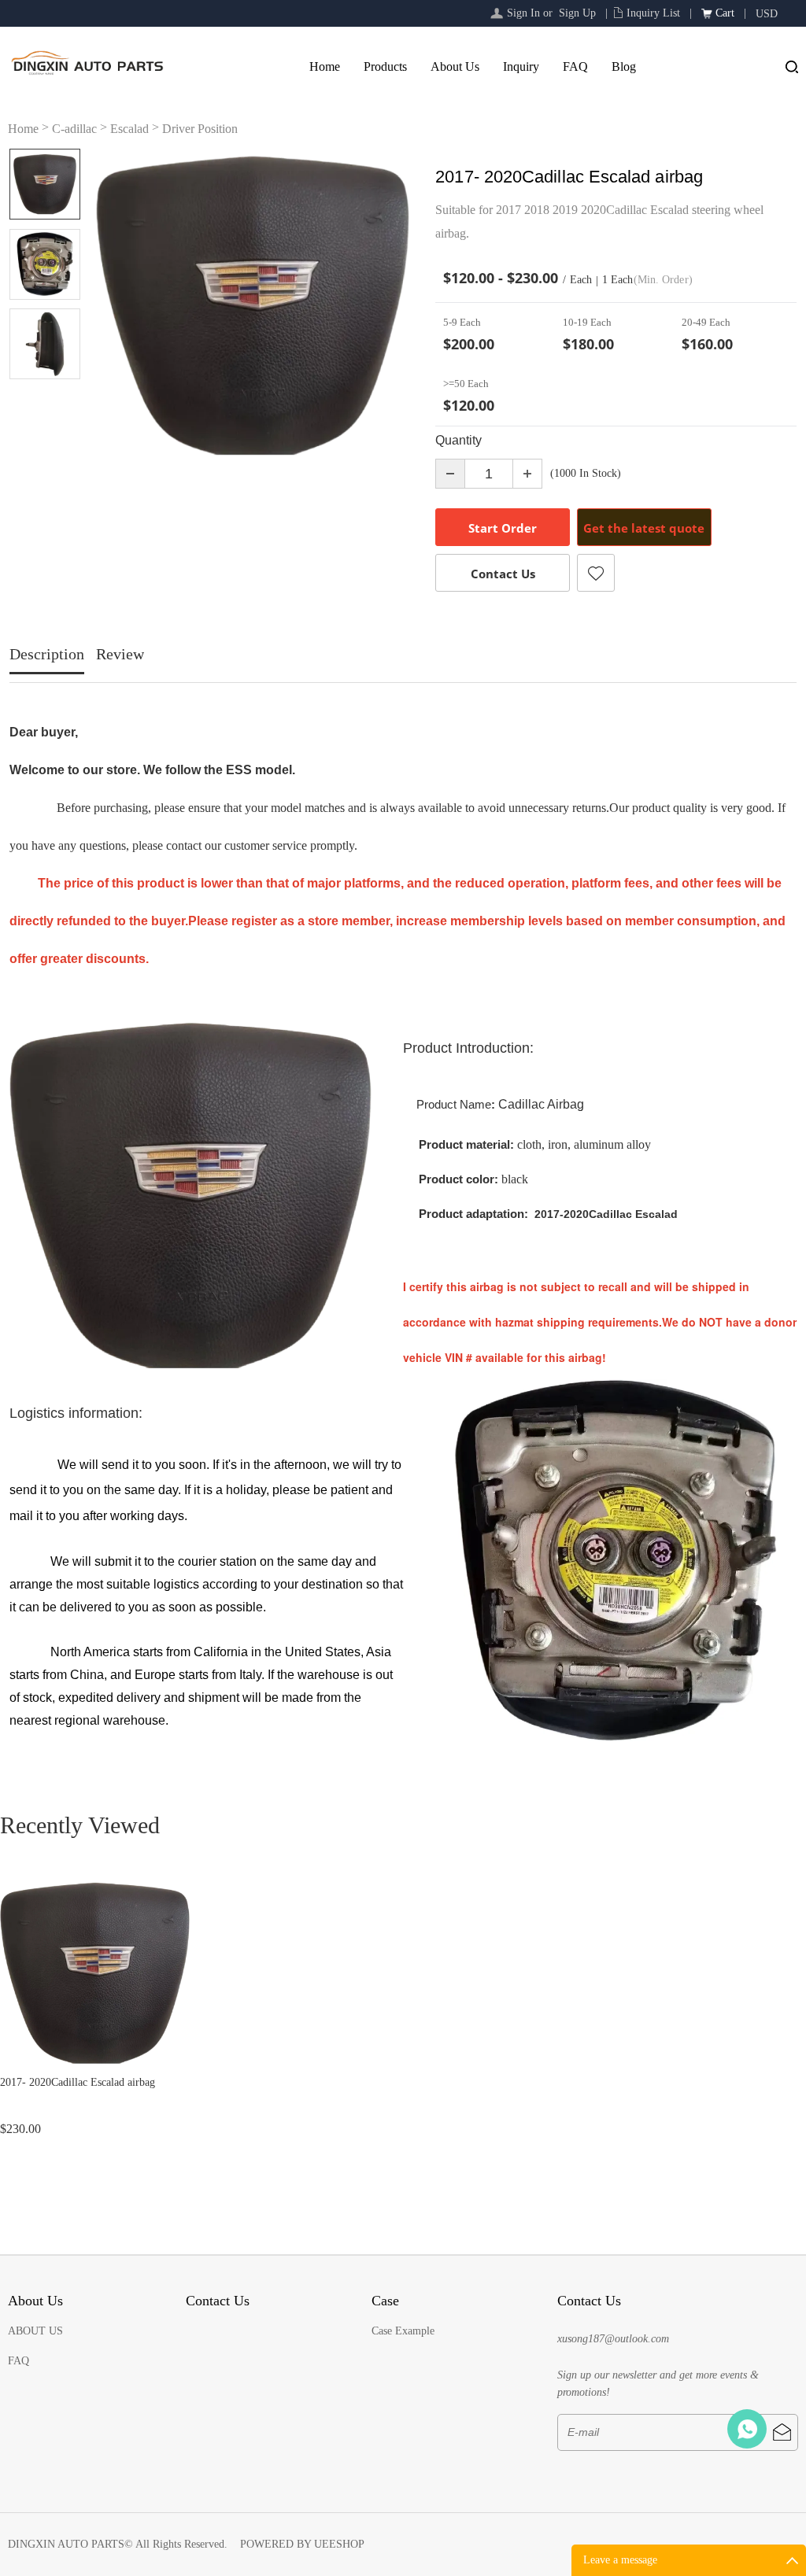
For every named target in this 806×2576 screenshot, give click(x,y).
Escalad (129, 129)
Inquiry (521, 66)
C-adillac (74, 129)
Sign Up (577, 13)
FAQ (575, 66)
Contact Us (503, 574)
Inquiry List (653, 13)
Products (385, 66)
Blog (624, 66)
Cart (725, 13)
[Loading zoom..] (253, 305)
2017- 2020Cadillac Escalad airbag (78, 2082)
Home (325, 66)
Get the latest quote (644, 528)
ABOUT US (35, 2331)
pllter (747, 2429)
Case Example (403, 2331)
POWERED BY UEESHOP (302, 2544)
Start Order (503, 528)
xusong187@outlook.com (613, 2339)
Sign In (523, 13)
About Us (455, 66)
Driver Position (200, 129)
